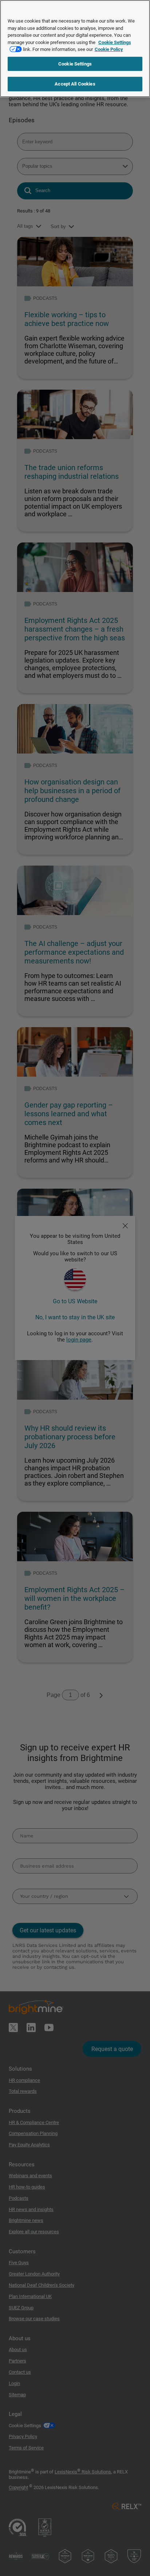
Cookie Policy (109, 49)
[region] (75, 49)
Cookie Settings (75, 64)
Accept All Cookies (75, 84)
